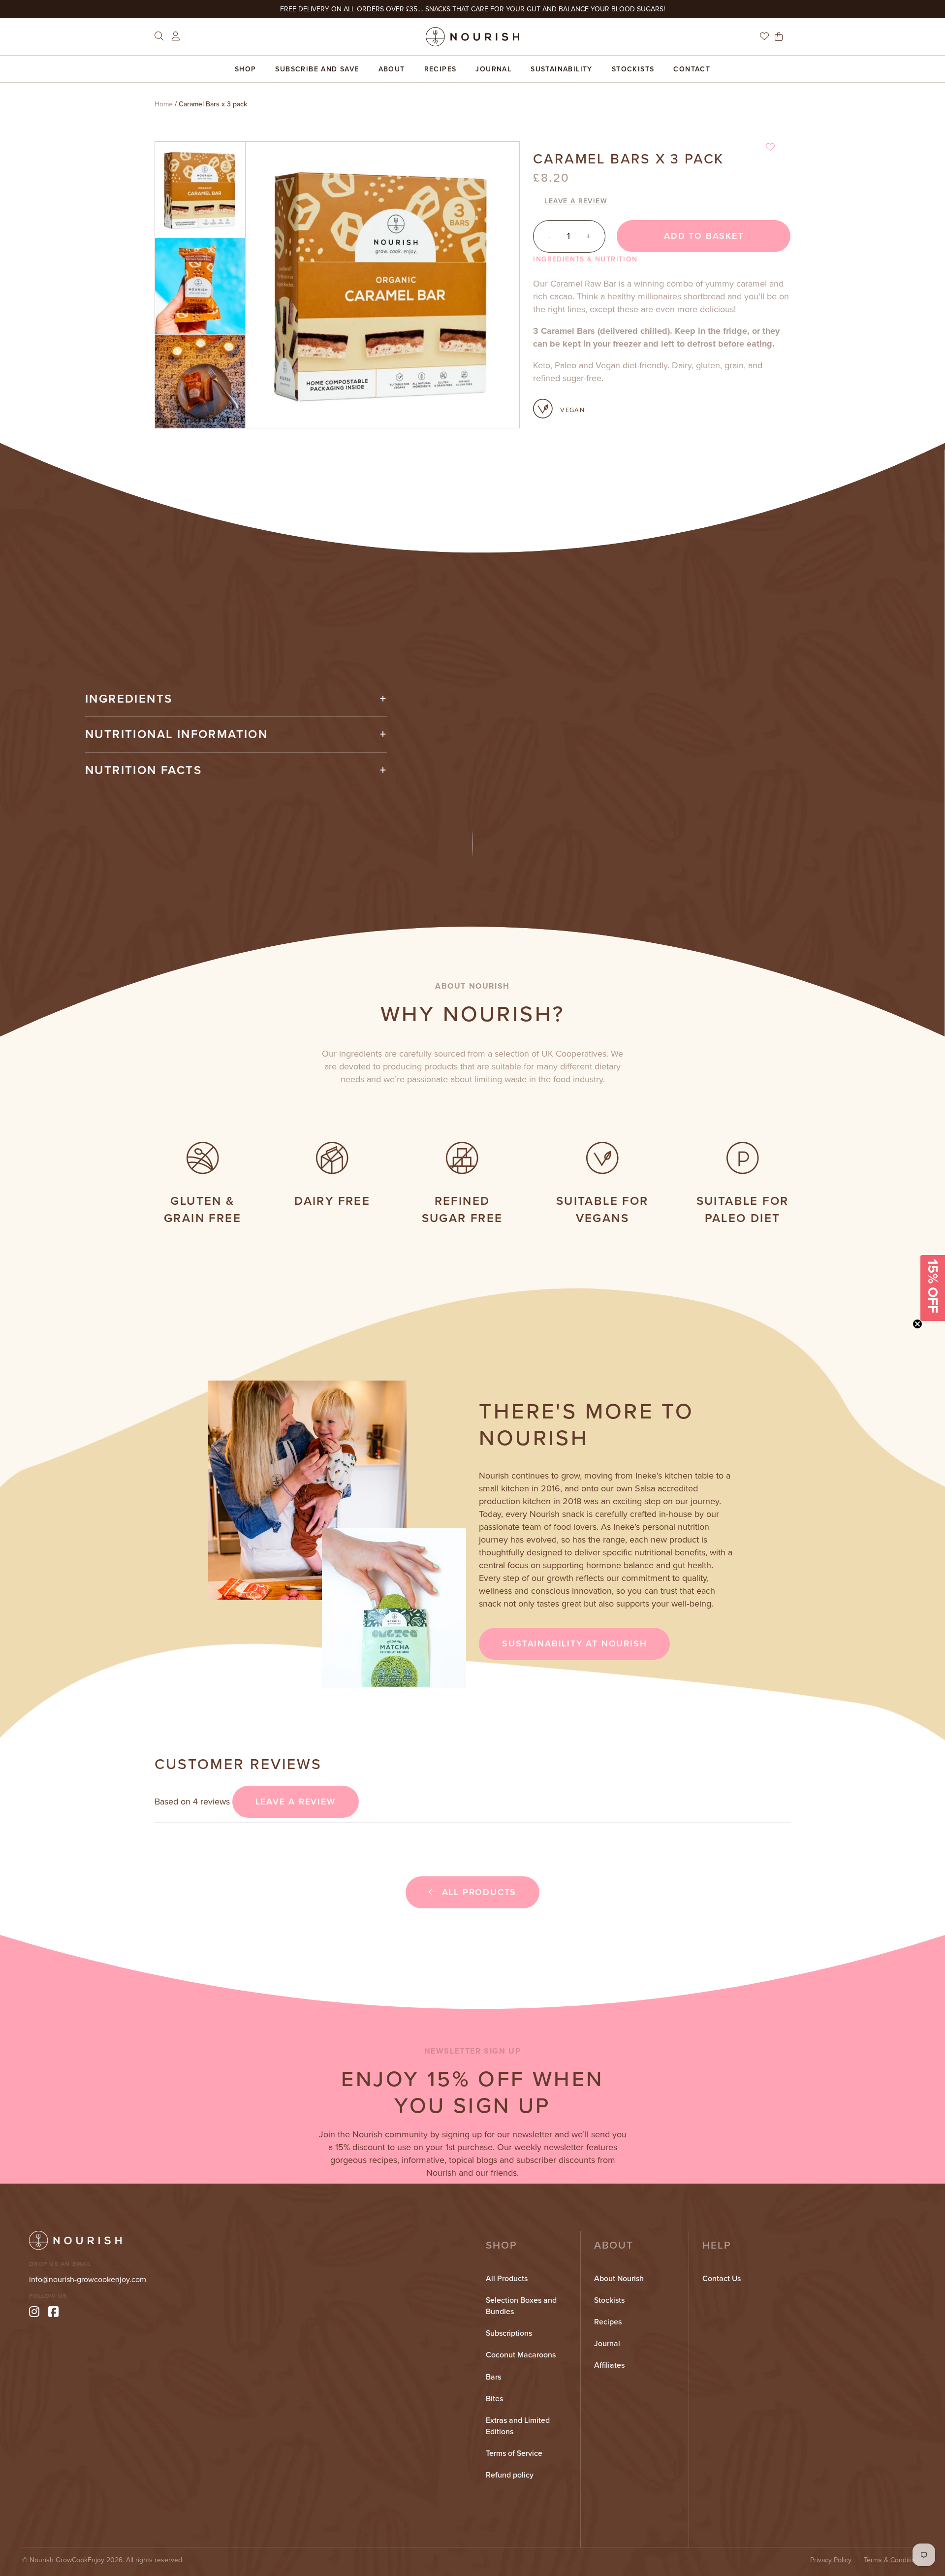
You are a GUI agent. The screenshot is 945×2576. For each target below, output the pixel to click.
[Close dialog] (571, 1177)
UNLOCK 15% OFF (472, 1323)
